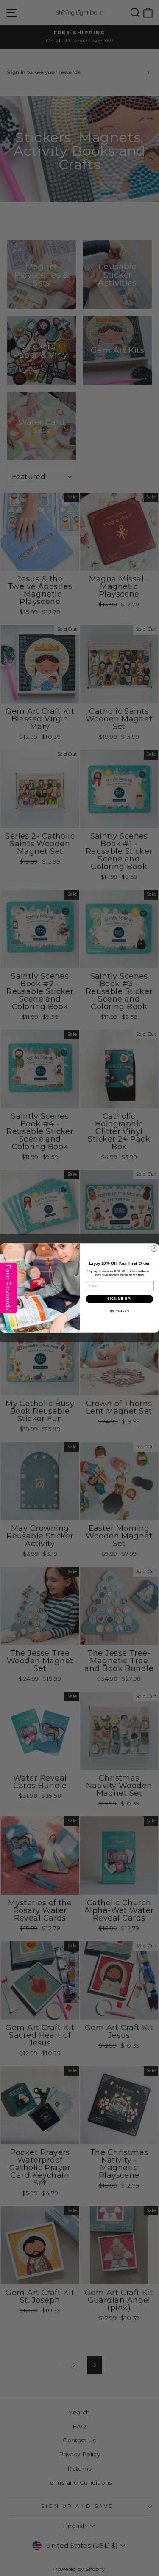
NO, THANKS (119, 1311)
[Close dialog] (154, 1248)
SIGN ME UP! (119, 1299)
